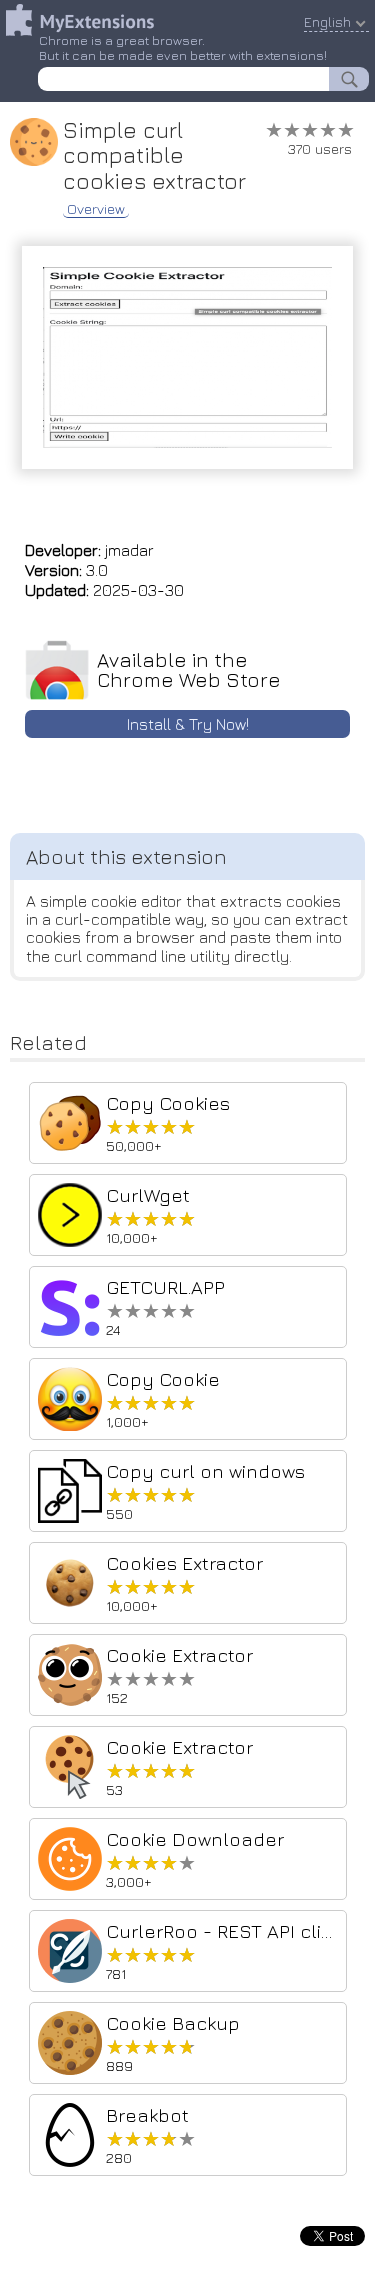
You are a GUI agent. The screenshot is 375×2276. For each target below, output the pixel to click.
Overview (96, 209)
